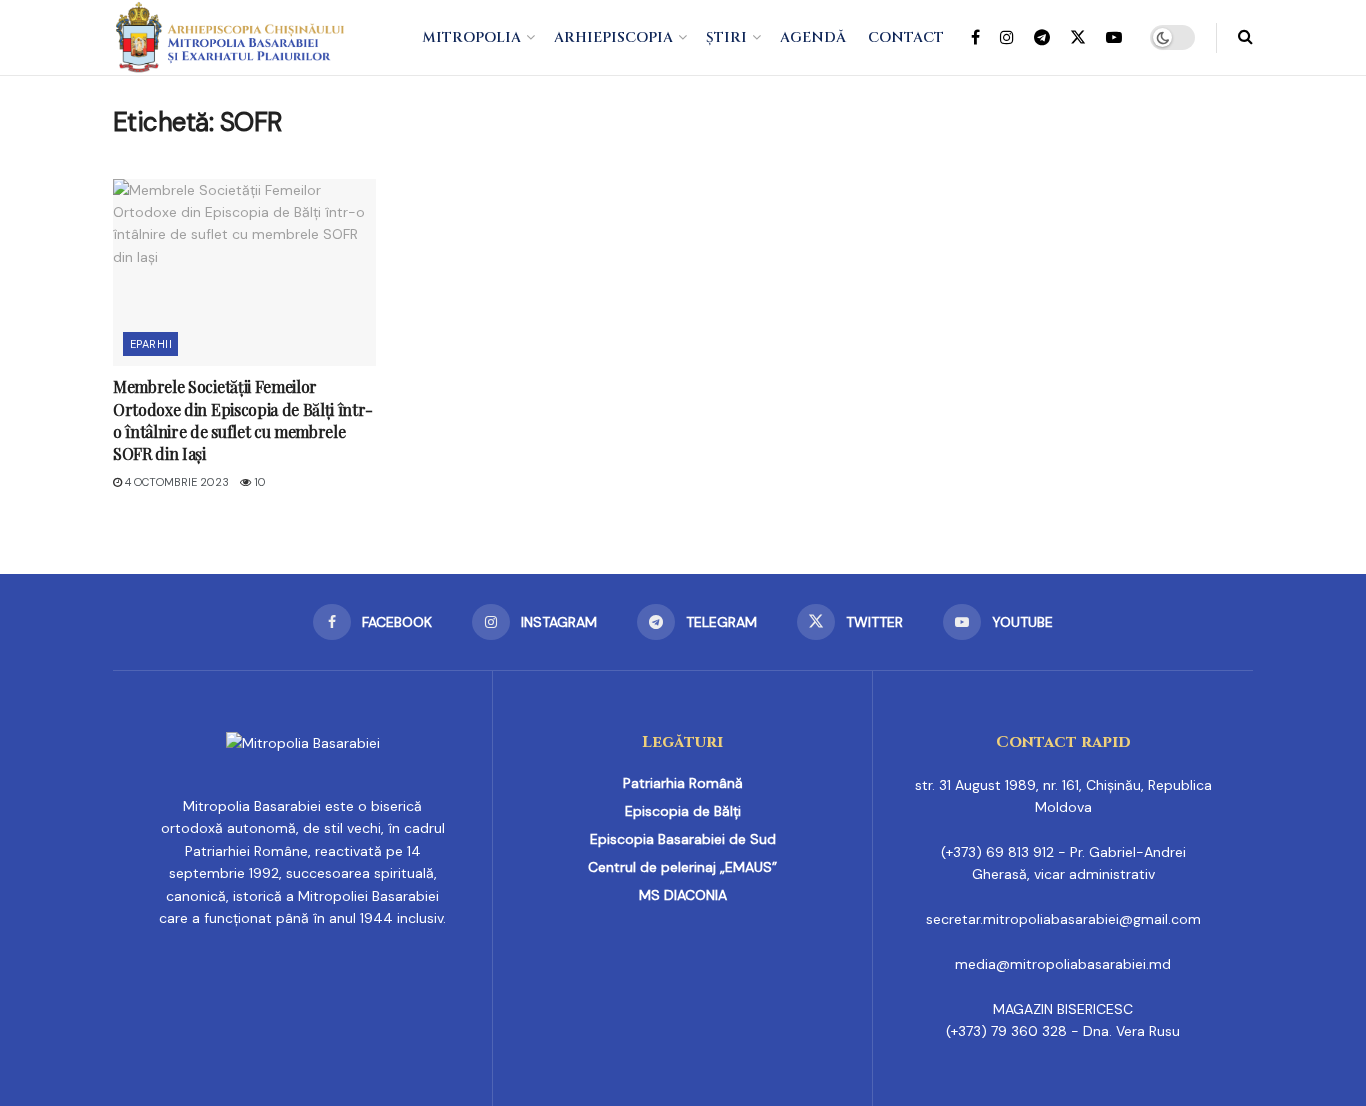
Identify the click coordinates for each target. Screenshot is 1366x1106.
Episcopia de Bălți (683, 811)
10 (258, 482)
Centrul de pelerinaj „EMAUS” (682, 867)
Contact (906, 37)
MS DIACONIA (683, 895)
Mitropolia (471, 37)
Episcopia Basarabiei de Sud (683, 839)
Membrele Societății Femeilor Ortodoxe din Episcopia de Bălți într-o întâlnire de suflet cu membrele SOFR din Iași (243, 420)
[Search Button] (1245, 37)
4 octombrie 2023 (175, 482)
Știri (726, 37)
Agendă (813, 37)
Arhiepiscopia (613, 37)
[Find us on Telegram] (1042, 38)
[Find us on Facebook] (975, 38)
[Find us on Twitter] (1078, 38)
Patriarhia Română (683, 783)
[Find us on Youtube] (1114, 38)
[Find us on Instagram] (1007, 38)
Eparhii (151, 344)
